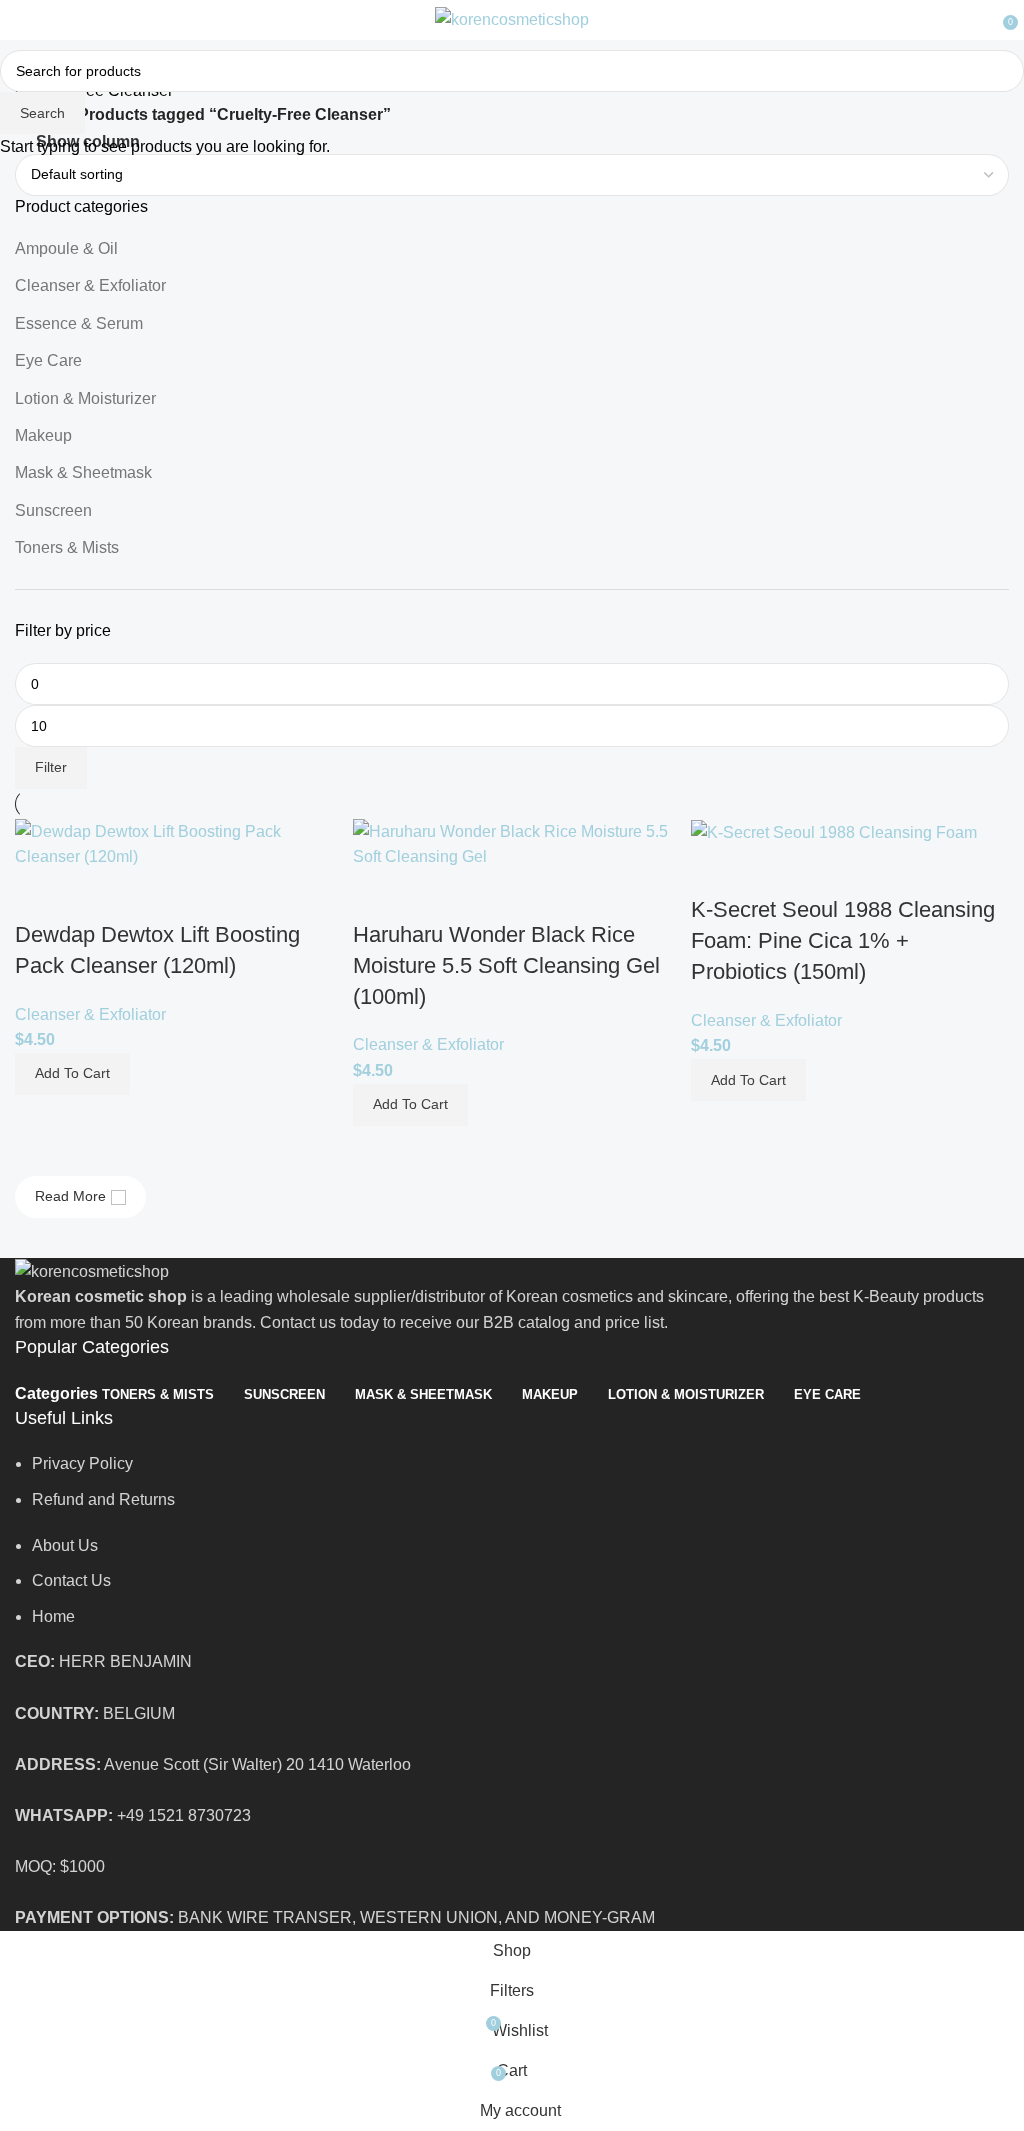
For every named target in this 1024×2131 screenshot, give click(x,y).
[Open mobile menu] (23, 20)
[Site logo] (512, 18)
